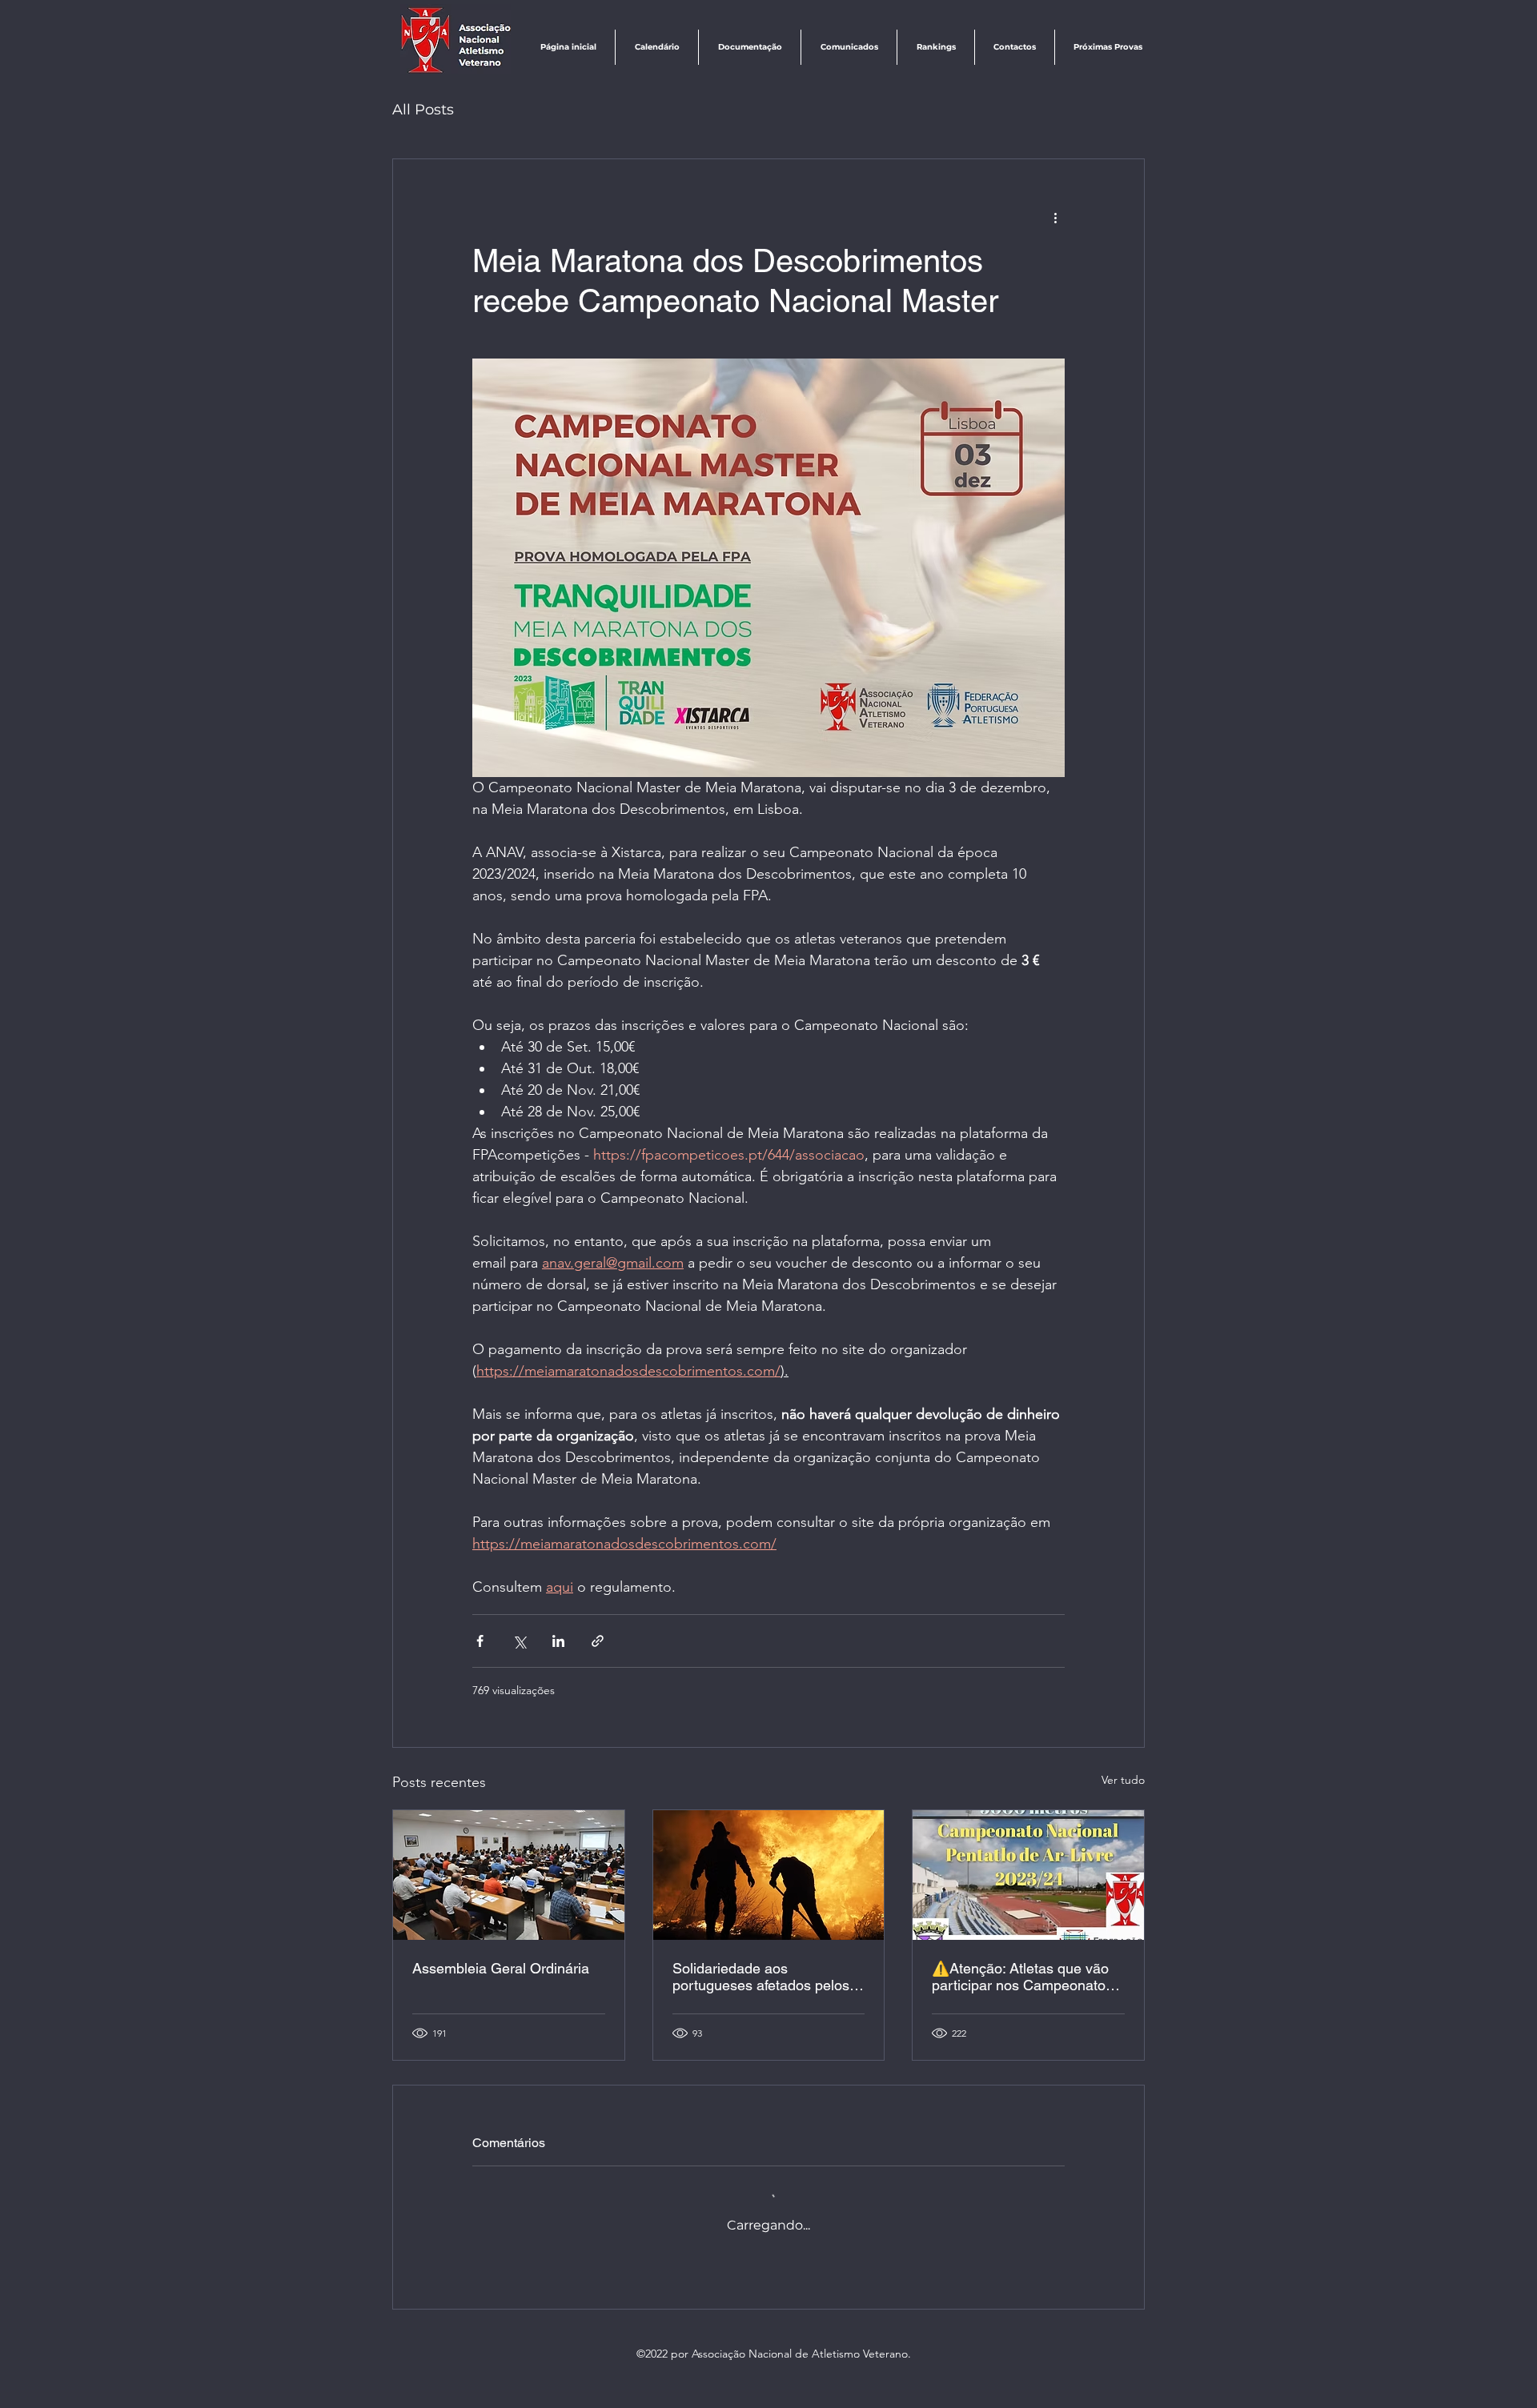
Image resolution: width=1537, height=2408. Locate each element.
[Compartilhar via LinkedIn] (558, 1641)
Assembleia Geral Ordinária (501, 1968)
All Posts (423, 110)
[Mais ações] (1055, 217)
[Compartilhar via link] (598, 1641)
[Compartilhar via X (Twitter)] (519, 1641)
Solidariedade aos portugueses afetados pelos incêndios (761, 1977)
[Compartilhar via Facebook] (480, 1641)
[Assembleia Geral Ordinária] (509, 1875)
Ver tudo (1123, 1780)
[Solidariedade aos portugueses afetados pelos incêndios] (769, 1875)
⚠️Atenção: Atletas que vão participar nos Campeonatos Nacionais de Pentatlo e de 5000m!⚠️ (1022, 1977)
